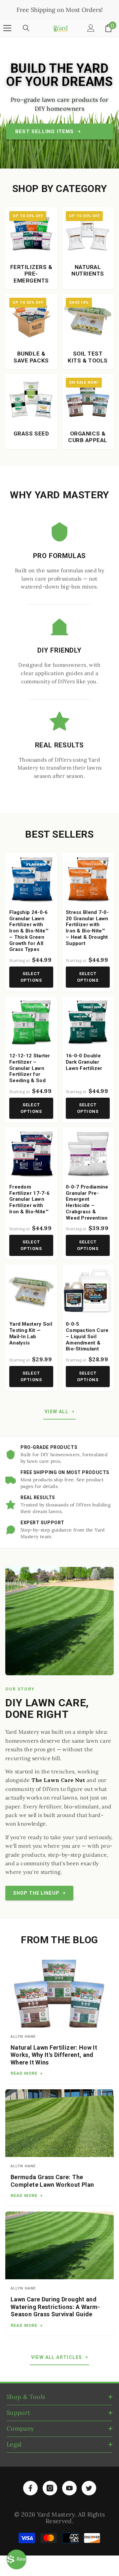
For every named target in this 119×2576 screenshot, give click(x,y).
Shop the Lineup (36, 1893)
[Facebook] (30, 2488)
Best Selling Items (45, 132)
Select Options (31, 977)
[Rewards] (17, 2559)
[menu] (7, 28)
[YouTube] (69, 2488)
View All (57, 1412)
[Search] (26, 28)
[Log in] (91, 28)
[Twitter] (89, 2488)
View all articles (57, 2357)
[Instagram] (50, 2488)
